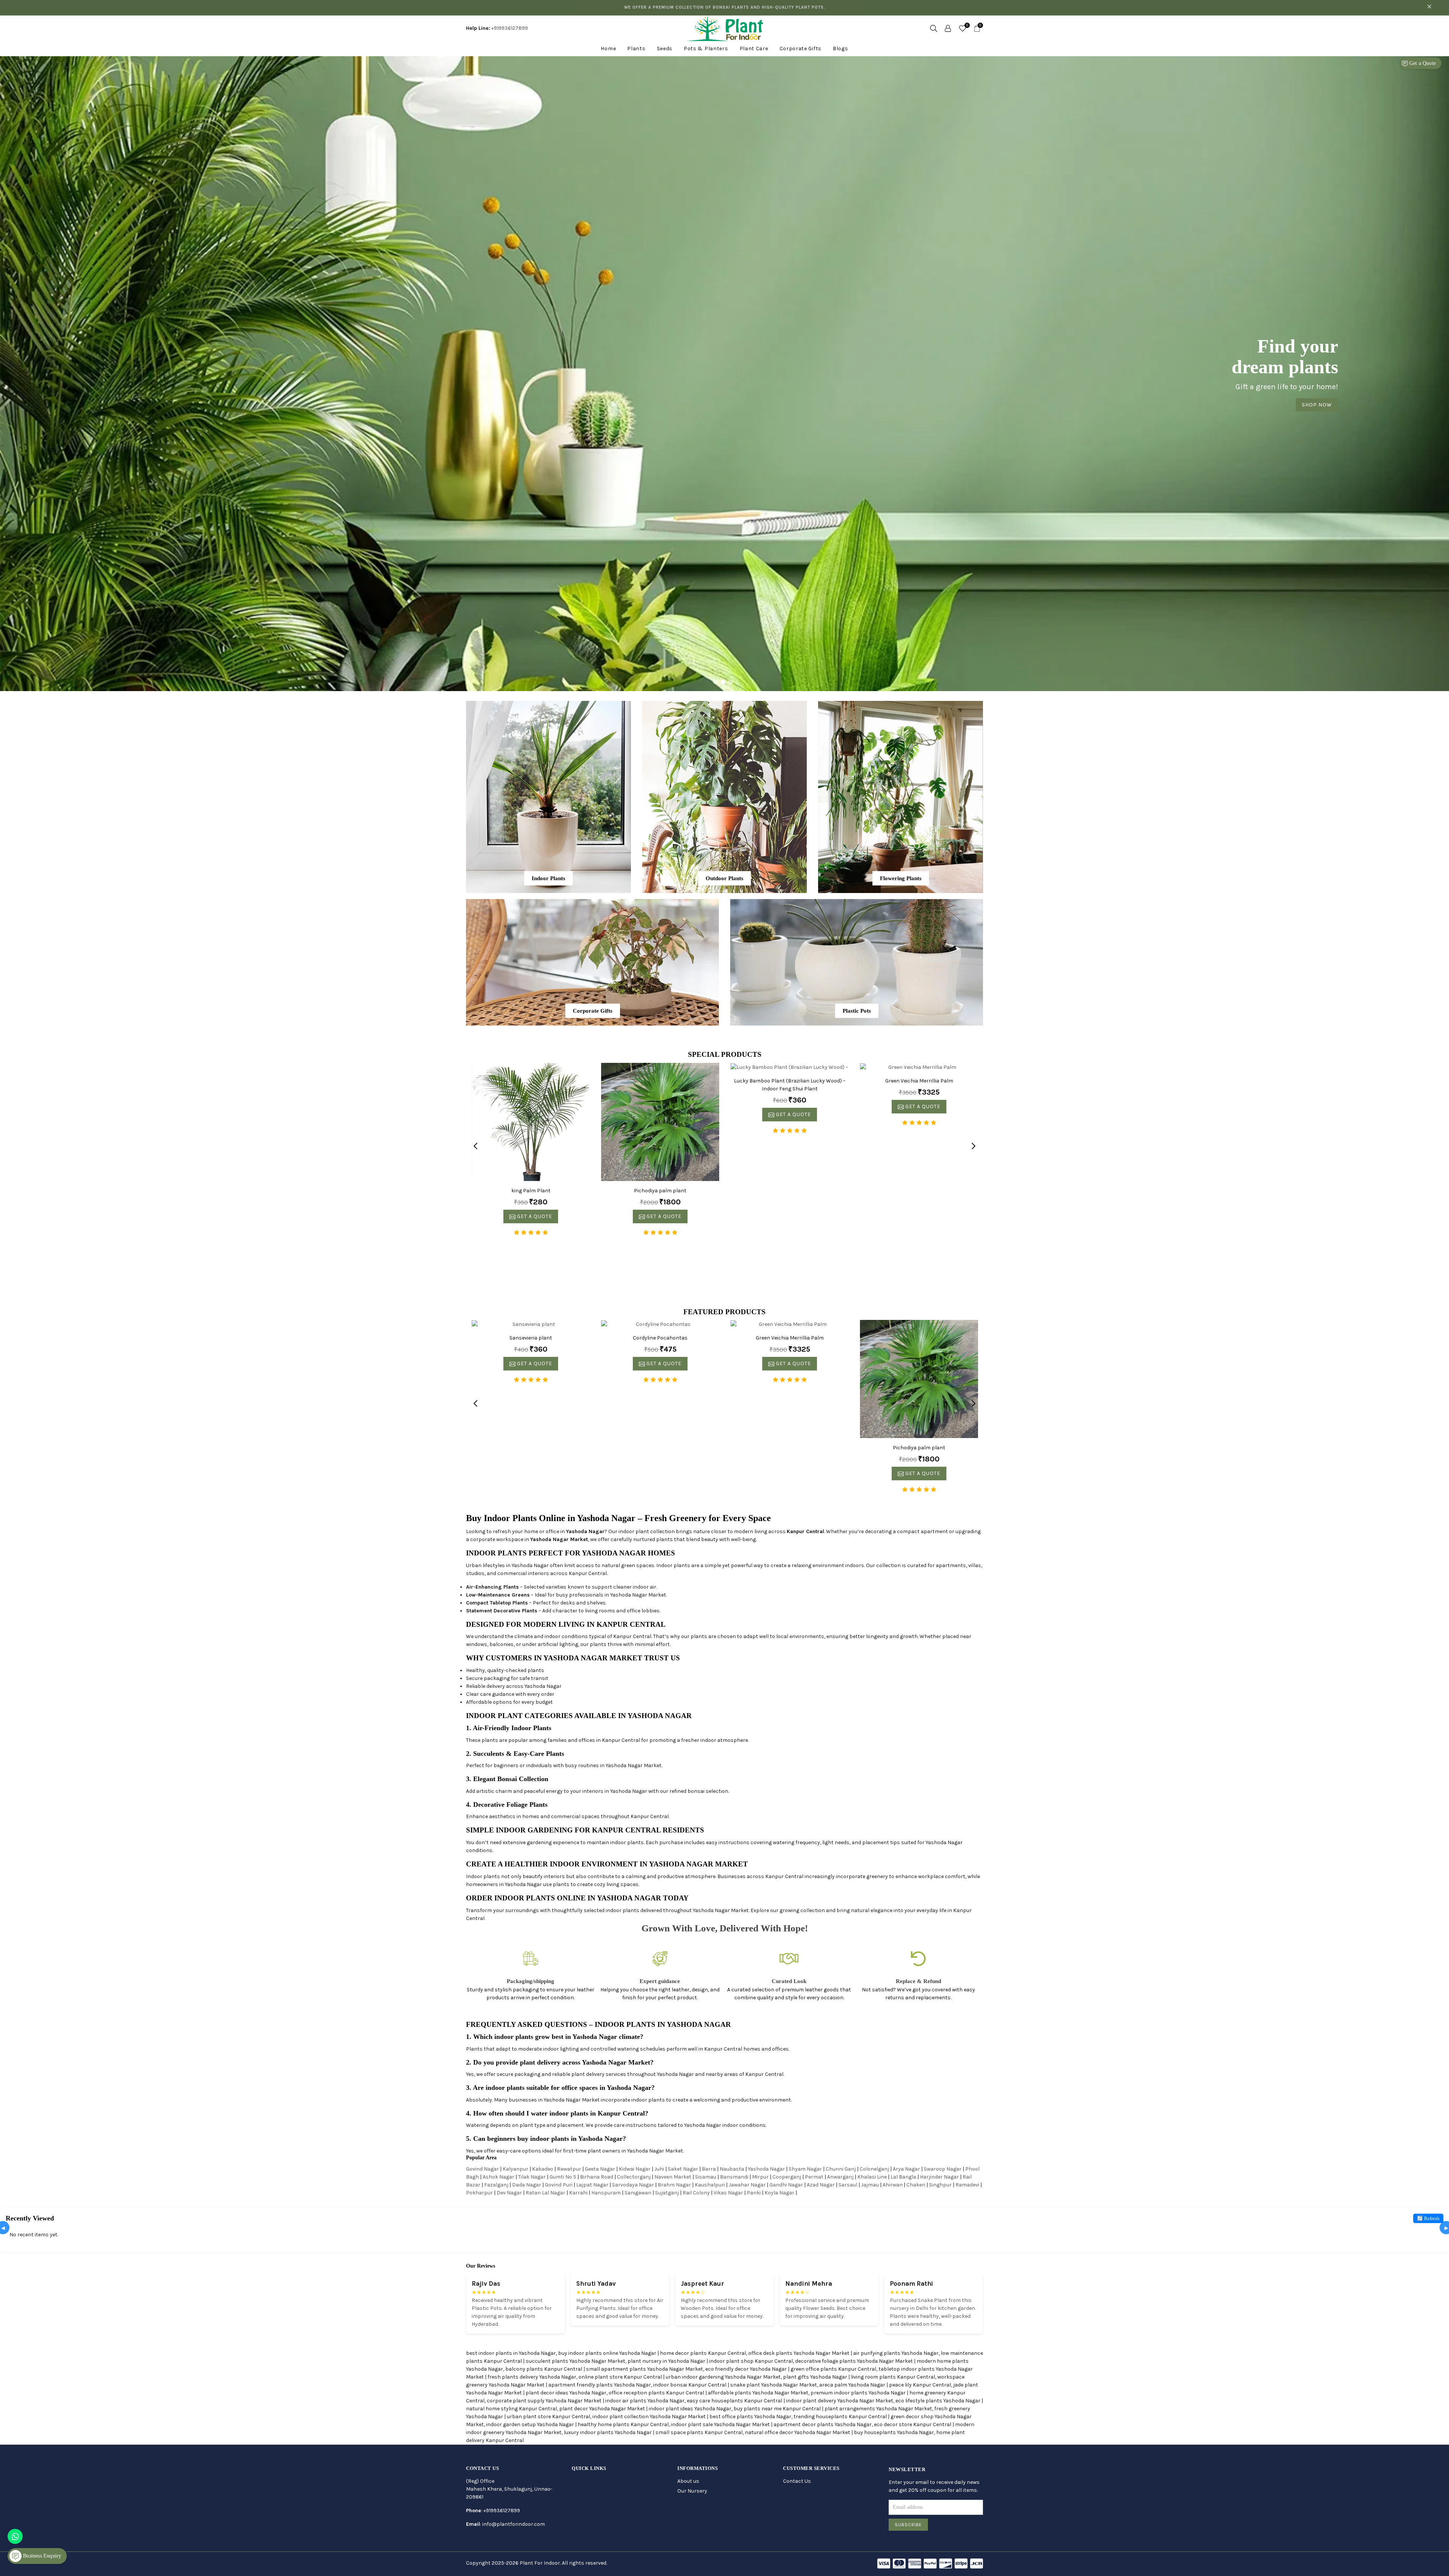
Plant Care (754, 49)
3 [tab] (731, 682)
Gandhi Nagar (786, 2185)
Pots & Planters (706, 49)
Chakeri (916, 2185)
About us (688, 2481)
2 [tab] (723, 682)
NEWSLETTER (907, 2469)
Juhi (659, 2169)
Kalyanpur (515, 2169)
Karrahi (578, 2193)
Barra (709, 2169)
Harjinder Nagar (939, 2177)
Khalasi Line (872, 2177)
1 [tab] (715, 682)
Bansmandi (734, 2177)
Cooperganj (787, 2177)
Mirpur (760, 2177)
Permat (814, 2177)
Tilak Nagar (532, 2177)
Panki (754, 2193)
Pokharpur (479, 2193)
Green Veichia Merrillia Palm (919, 1081)
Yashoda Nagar (766, 2169)
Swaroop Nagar (943, 2169)
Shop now (724, 157)
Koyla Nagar (779, 2193)
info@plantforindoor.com (514, 2524)
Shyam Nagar (805, 2169)
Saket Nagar (683, 2169)
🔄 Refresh (1428, 2218)
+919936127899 (510, 28)
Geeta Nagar (600, 2169)
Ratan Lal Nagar (545, 2193)
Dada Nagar (527, 2185)
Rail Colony (696, 2193)
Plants (636, 49)
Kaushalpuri (710, 2185)
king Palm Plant (531, 1191)
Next (974, 1146)
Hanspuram (606, 2193)
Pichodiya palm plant (660, 1191)
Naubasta (732, 2169)
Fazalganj (496, 2185)
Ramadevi (967, 2185)
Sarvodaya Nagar (633, 2185)
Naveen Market (673, 2177)
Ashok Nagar (498, 2177)
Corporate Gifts (801, 49)
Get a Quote (1422, 63)
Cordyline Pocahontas (660, 1338)
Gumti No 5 (563, 2177)
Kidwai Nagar (635, 2169)
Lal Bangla (903, 2177)
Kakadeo (543, 2169)
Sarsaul (848, 2185)
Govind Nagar (482, 2169)
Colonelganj (874, 2169)
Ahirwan (893, 2185)
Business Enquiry (41, 2556)
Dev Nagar (509, 2193)
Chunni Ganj (841, 2169)
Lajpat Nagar (592, 2185)
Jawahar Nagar (747, 2185)
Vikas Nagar (728, 2193)
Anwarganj (840, 2177)
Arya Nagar (906, 2169)
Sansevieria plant (531, 1338)
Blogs (841, 49)
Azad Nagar (821, 2185)
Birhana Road (597, 2177)
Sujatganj (667, 2193)
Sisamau (706, 2177)
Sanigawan (638, 2193)
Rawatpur (569, 2169)
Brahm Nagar (674, 2185)
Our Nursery (692, 2491)
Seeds (665, 49)
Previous (475, 1146)
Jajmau (870, 2185)
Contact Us (797, 2481)
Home (608, 49)
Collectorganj (634, 2177)
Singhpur (940, 2185)
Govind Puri (559, 2185)
